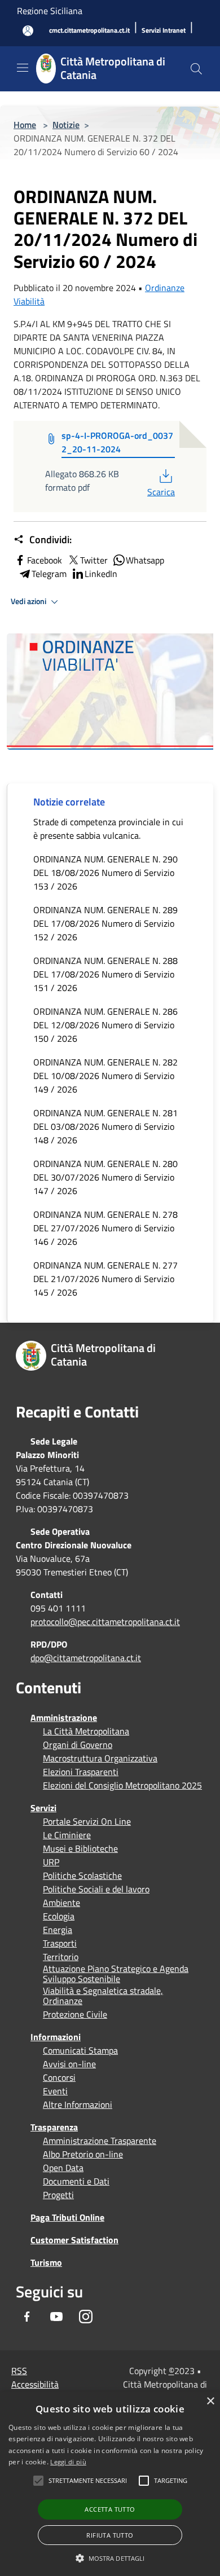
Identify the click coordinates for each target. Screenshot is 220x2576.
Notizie (66, 125)
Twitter (94, 560)
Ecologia (59, 1916)
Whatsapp (145, 560)
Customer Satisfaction (74, 2240)
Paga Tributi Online (67, 2217)
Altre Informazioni (78, 2104)
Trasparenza (54, 2127)
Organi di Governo (78, 1745)
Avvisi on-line (69, 2064)
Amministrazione (64, 1718)
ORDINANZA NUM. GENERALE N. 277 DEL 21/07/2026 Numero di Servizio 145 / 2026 (105, 1279)
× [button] (210, 2401)
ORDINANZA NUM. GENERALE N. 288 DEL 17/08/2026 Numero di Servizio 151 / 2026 (105, 974)
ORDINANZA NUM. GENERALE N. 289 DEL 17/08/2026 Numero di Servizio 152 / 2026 (105, 923)
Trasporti (60, 1943)
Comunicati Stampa (80, 2050)
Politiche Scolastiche (82, 1875)
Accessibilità (35, 2384)
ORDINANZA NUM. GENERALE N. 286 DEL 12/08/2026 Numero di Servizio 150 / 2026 (105, 1025)
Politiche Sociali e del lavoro (96, 1889)
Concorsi (59, 2077)
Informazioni (56, 2037)
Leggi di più (68, 2462)
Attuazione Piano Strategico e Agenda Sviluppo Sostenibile (116, 1974)
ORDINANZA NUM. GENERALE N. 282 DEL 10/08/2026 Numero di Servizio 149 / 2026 (105, 1076)
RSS (19, 2371)
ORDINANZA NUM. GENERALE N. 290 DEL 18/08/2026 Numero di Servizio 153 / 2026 (105, 873)
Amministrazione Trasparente (100, 2141)
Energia (58, 1930)
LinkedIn (101, 574)
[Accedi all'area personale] (28, 31)
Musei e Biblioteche (80, 1848)
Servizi (43, 1808)
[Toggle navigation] (23, 68)
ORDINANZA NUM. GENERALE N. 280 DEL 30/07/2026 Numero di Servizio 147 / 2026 (105, 1177)
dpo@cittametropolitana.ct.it (86, 1658)
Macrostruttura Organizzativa (100, 1758)
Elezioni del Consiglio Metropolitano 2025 (122, 1785)
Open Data (63, 2168)
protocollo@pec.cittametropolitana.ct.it (105, 1622)
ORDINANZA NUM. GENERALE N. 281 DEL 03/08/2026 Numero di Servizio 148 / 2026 (105, 1126)
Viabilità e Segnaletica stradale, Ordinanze (103, 1996)
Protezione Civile (75, 2014)
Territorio (61, 1957)
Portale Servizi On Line (87, 1821)
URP (51, 1862)
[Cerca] (196, 69)
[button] (88, 2481)
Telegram (49, 574)
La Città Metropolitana (86, 1731)
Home (25, 125)
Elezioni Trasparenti (81, 1772)
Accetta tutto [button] (110, 2509)
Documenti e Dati (76, 2181)
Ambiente (61, 1903)
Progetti (58, 2195)
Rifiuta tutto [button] (110, 2535)
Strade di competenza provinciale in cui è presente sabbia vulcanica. (108, 829)
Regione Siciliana (50, 11)
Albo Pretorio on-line (83, 2154)
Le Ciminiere (67, 1835)
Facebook (45, 560)
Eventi (55, 2091)
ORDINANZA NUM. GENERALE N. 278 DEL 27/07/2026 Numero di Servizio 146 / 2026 (105, 1228)
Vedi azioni (29, 601)
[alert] (110, 2484)
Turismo (46, 2262)
